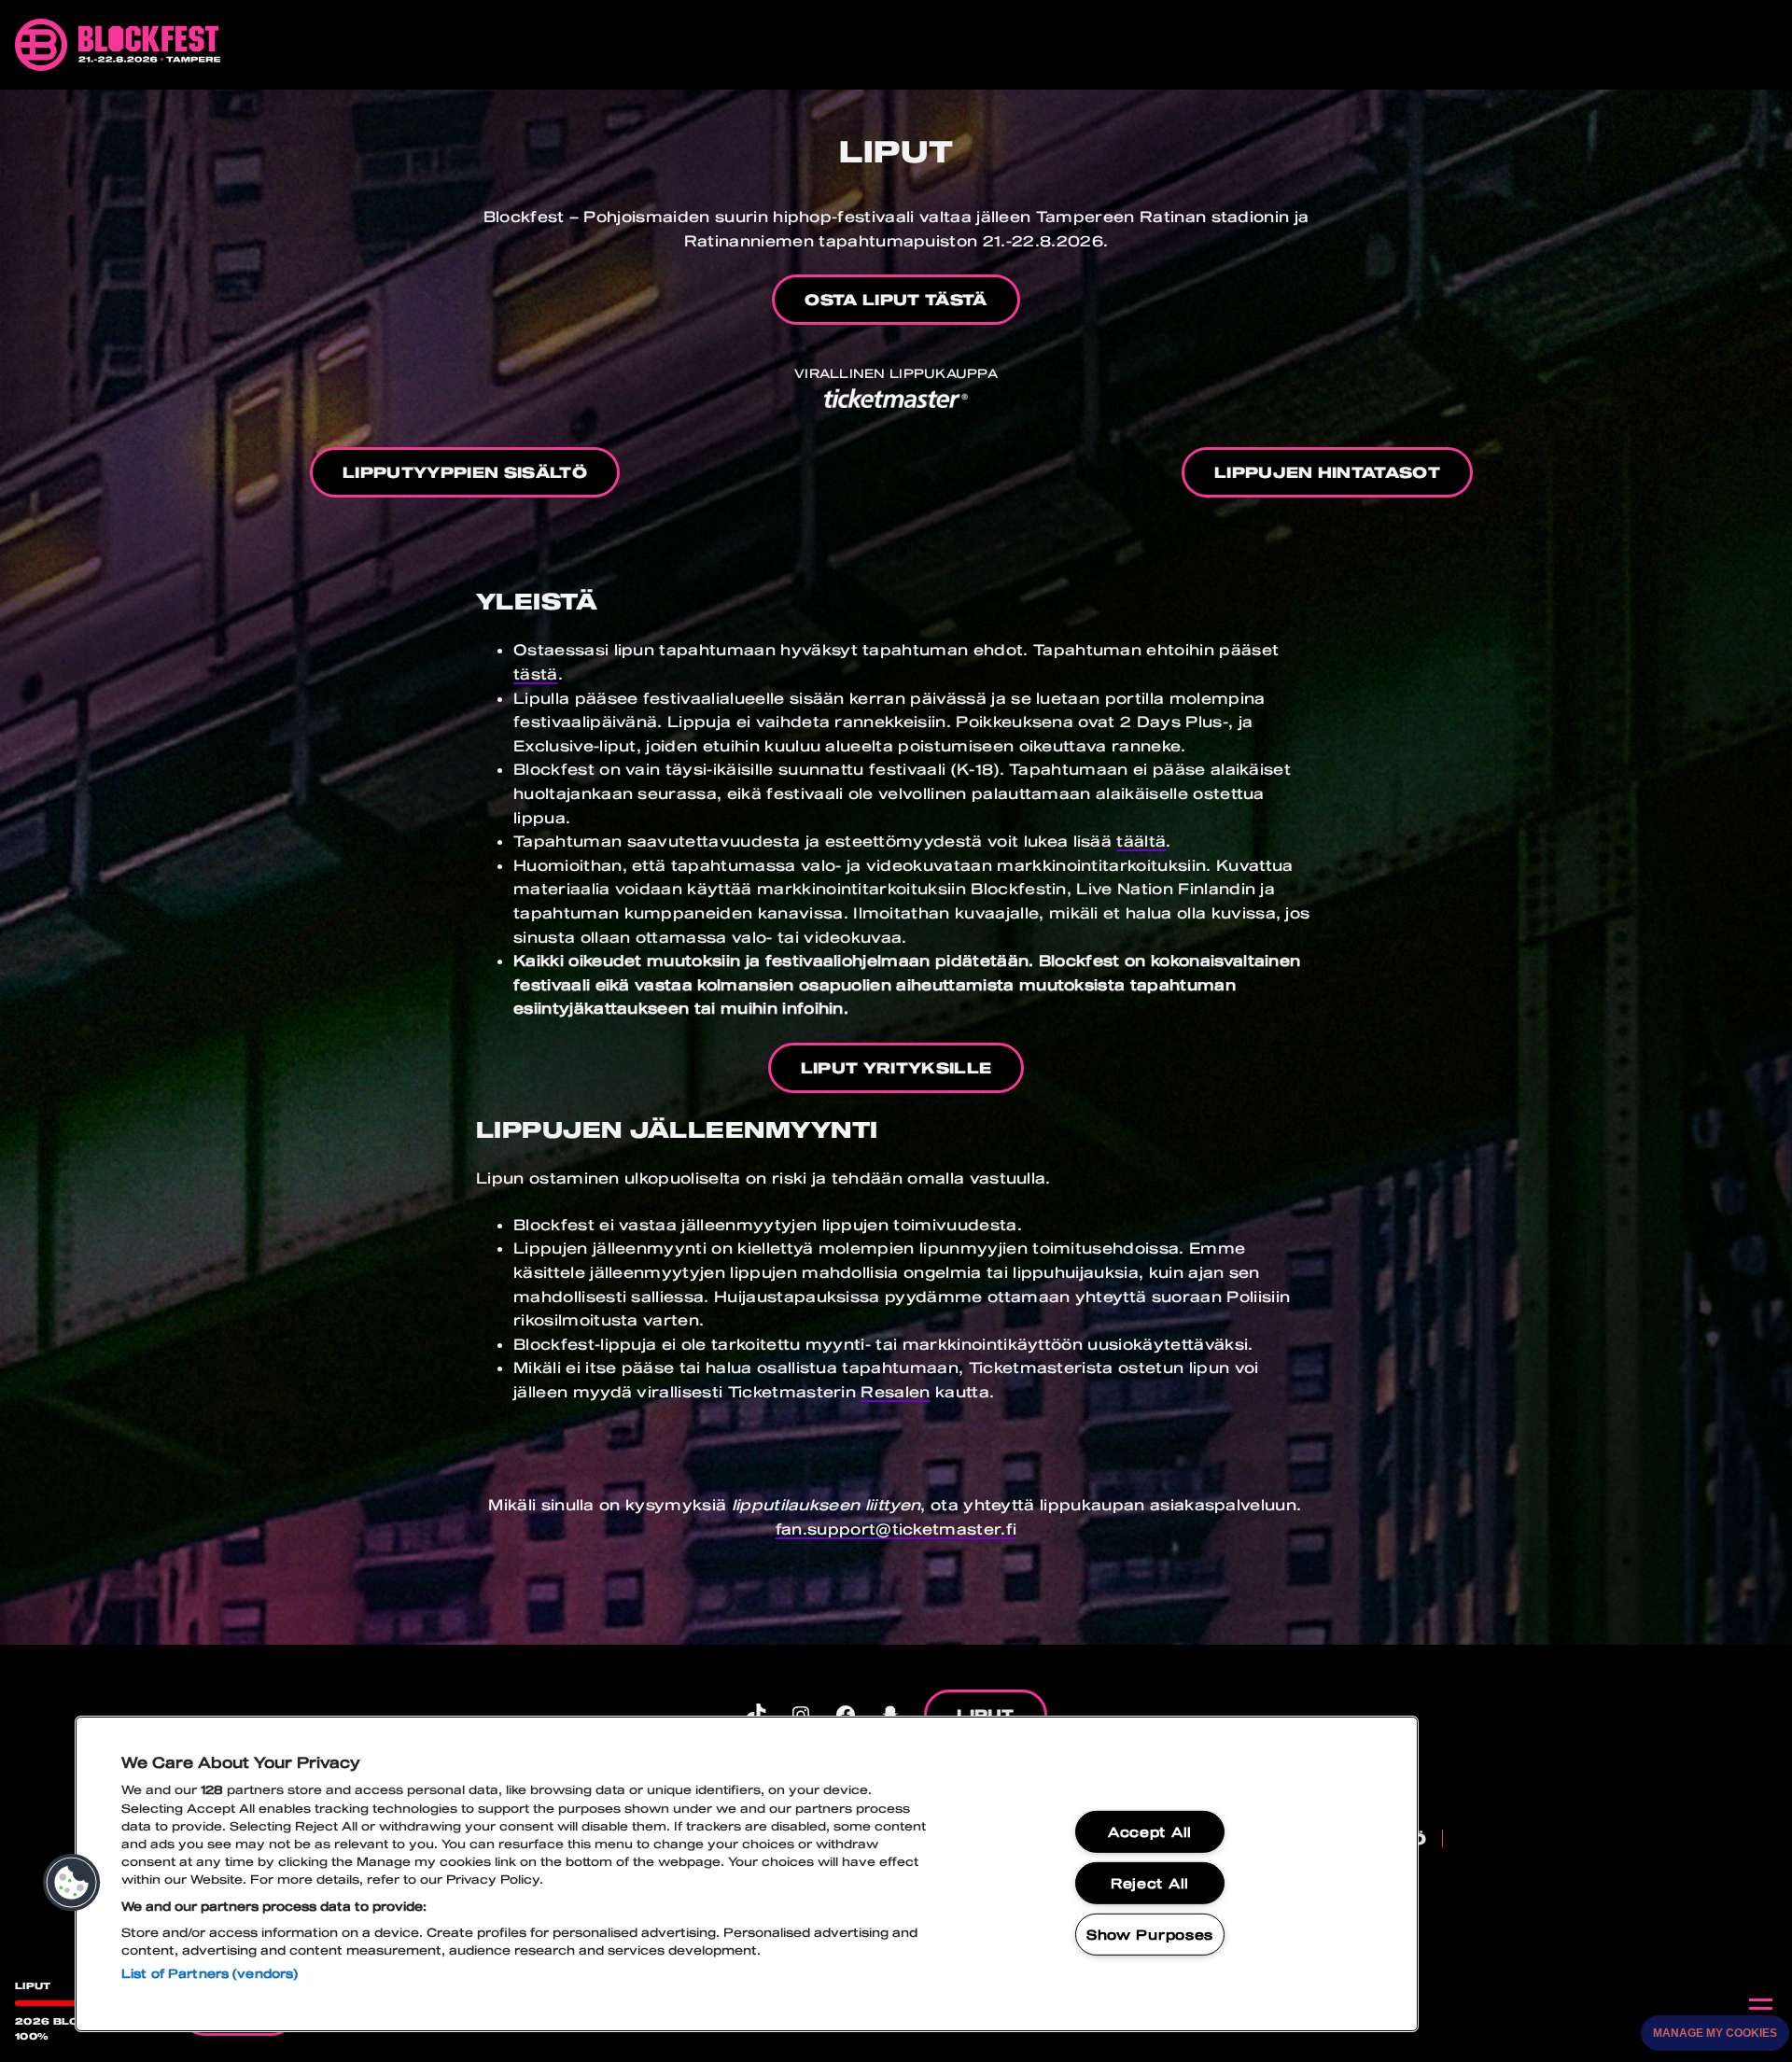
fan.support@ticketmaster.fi (896, 1529)
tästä (536, 673)
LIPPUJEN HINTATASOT (1327, 472)
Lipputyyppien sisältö (465, 472)
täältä (1141, 841)
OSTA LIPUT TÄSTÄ (896, 299)
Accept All (1150, 1832)
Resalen (895, 1391)
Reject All (1150, 1883)
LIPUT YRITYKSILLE (896, 1067)
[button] (72, 1883)
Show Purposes (1150, 1934)
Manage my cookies (1715, 2033)
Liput (986, 1714)
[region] (747, 1874)
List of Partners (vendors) (210, 1973)
